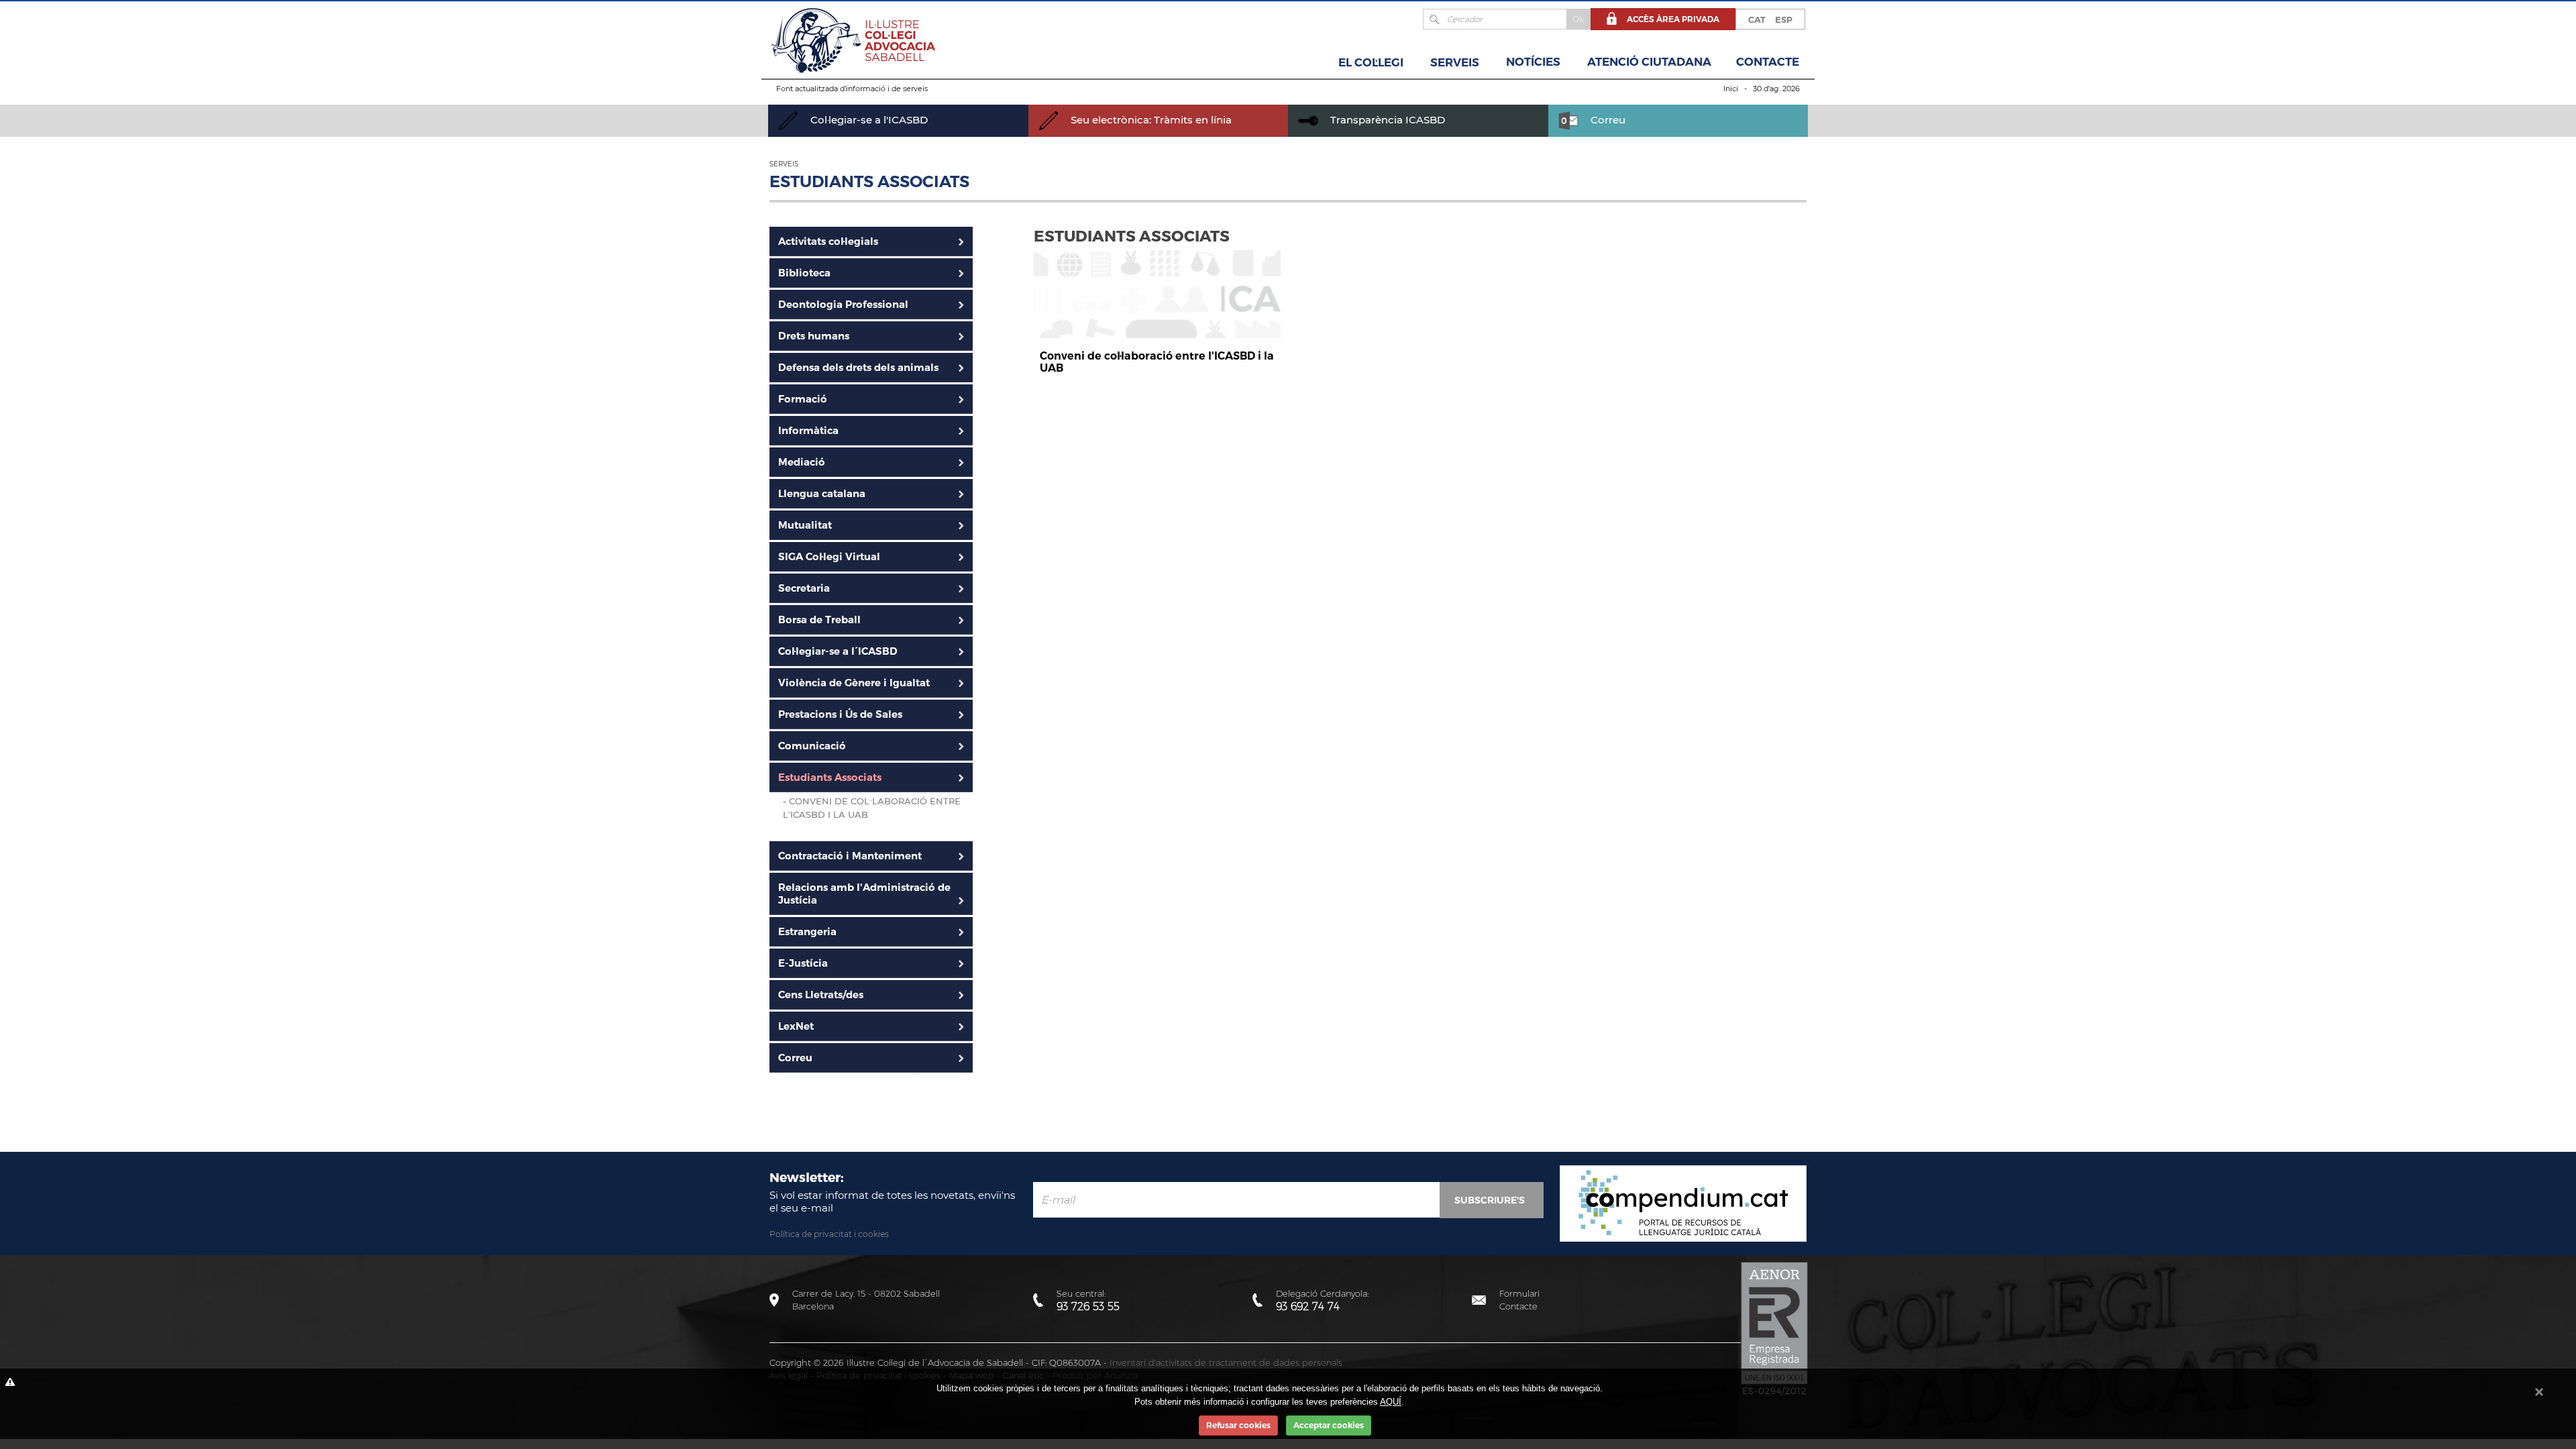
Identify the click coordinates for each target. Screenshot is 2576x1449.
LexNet (796, 1026)
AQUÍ (1391, 1402)
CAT (1757, 19)
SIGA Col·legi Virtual (829, 556)
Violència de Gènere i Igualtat (854, 683)
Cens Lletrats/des (821, 995)
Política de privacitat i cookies (829, 1234)
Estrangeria (807, 931)
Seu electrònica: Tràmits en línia (1150, 120)
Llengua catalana (822, 493)
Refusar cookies (1238, 1425)
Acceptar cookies (1329, 1425)
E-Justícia (803, 963)
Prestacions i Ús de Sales (840, 714)
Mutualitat (805, 525)
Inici (1731, 89)
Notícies (1533, 62)
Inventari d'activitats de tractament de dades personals (1226, 1362)
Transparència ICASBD (1386, 120)
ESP (1784, 19)
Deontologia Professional (843, 304)
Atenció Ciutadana (1649, 62)
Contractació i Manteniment (850, 856)
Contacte (1768, 62)
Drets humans (814, 336)
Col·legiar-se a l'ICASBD (868, 120)
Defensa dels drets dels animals (858, 367)
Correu (1607, 120)
